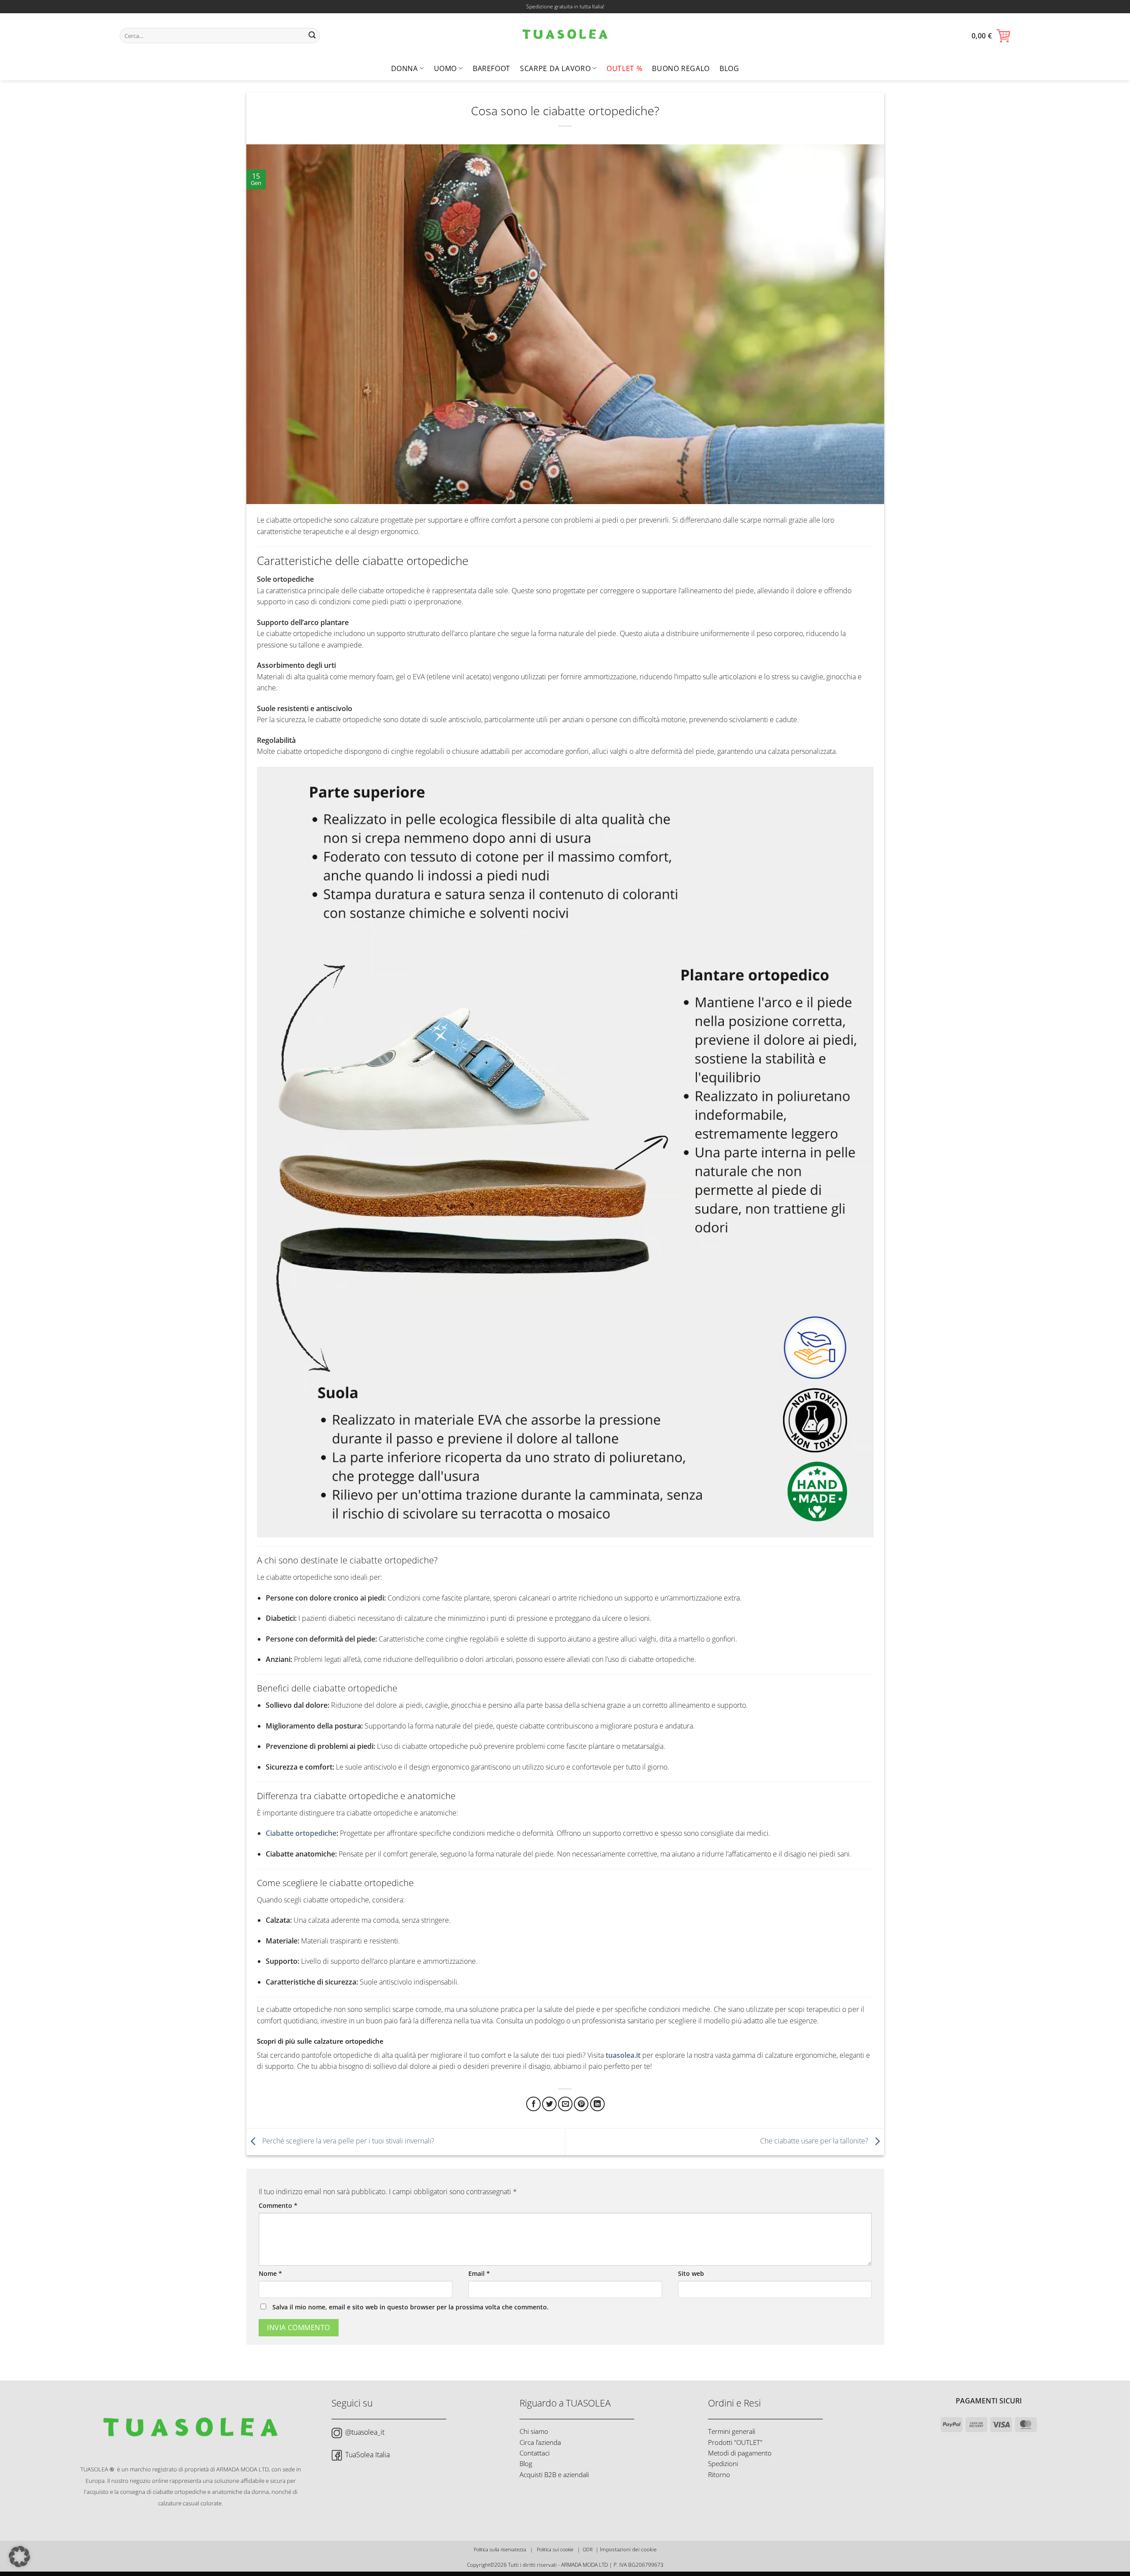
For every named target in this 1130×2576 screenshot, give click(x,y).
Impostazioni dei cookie (628, 2549)
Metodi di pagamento (740, 2453)
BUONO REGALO (681, 68)
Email (479, 2273)
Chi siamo (534, 2431)
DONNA (405, 68)
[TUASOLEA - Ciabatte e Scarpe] (565, 35)
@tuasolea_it (365, 2432)
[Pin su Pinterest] (581, 2104)
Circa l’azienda (540, 2442)
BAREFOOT (492, 68)
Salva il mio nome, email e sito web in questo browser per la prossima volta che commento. (411, 2307)
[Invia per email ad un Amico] (565, 2104)
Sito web (691, 2273)
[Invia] (312, 36)
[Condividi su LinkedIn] (597, 2104)
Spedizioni (723, 2463)
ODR (588, 2549)
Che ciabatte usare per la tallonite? (815, 2141)
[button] (991, 36)
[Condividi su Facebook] (533, 2104)
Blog (729, 68)
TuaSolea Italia (367, 2455)
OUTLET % (624, 68)
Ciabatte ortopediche (301, 1833)
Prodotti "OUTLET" (735, 2442)
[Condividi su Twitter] (549, 2104)
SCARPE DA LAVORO (555, 68)
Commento (278, 2205)
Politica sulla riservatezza (500, 2549)
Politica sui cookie (555, 2549)
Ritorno (719, 2474)
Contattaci (535, 2453)
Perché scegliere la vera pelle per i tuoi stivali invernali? (347, 2141)
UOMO (446, 68)
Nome (270, 2273)
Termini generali (732, 2431)
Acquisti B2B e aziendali (554, 2474)
